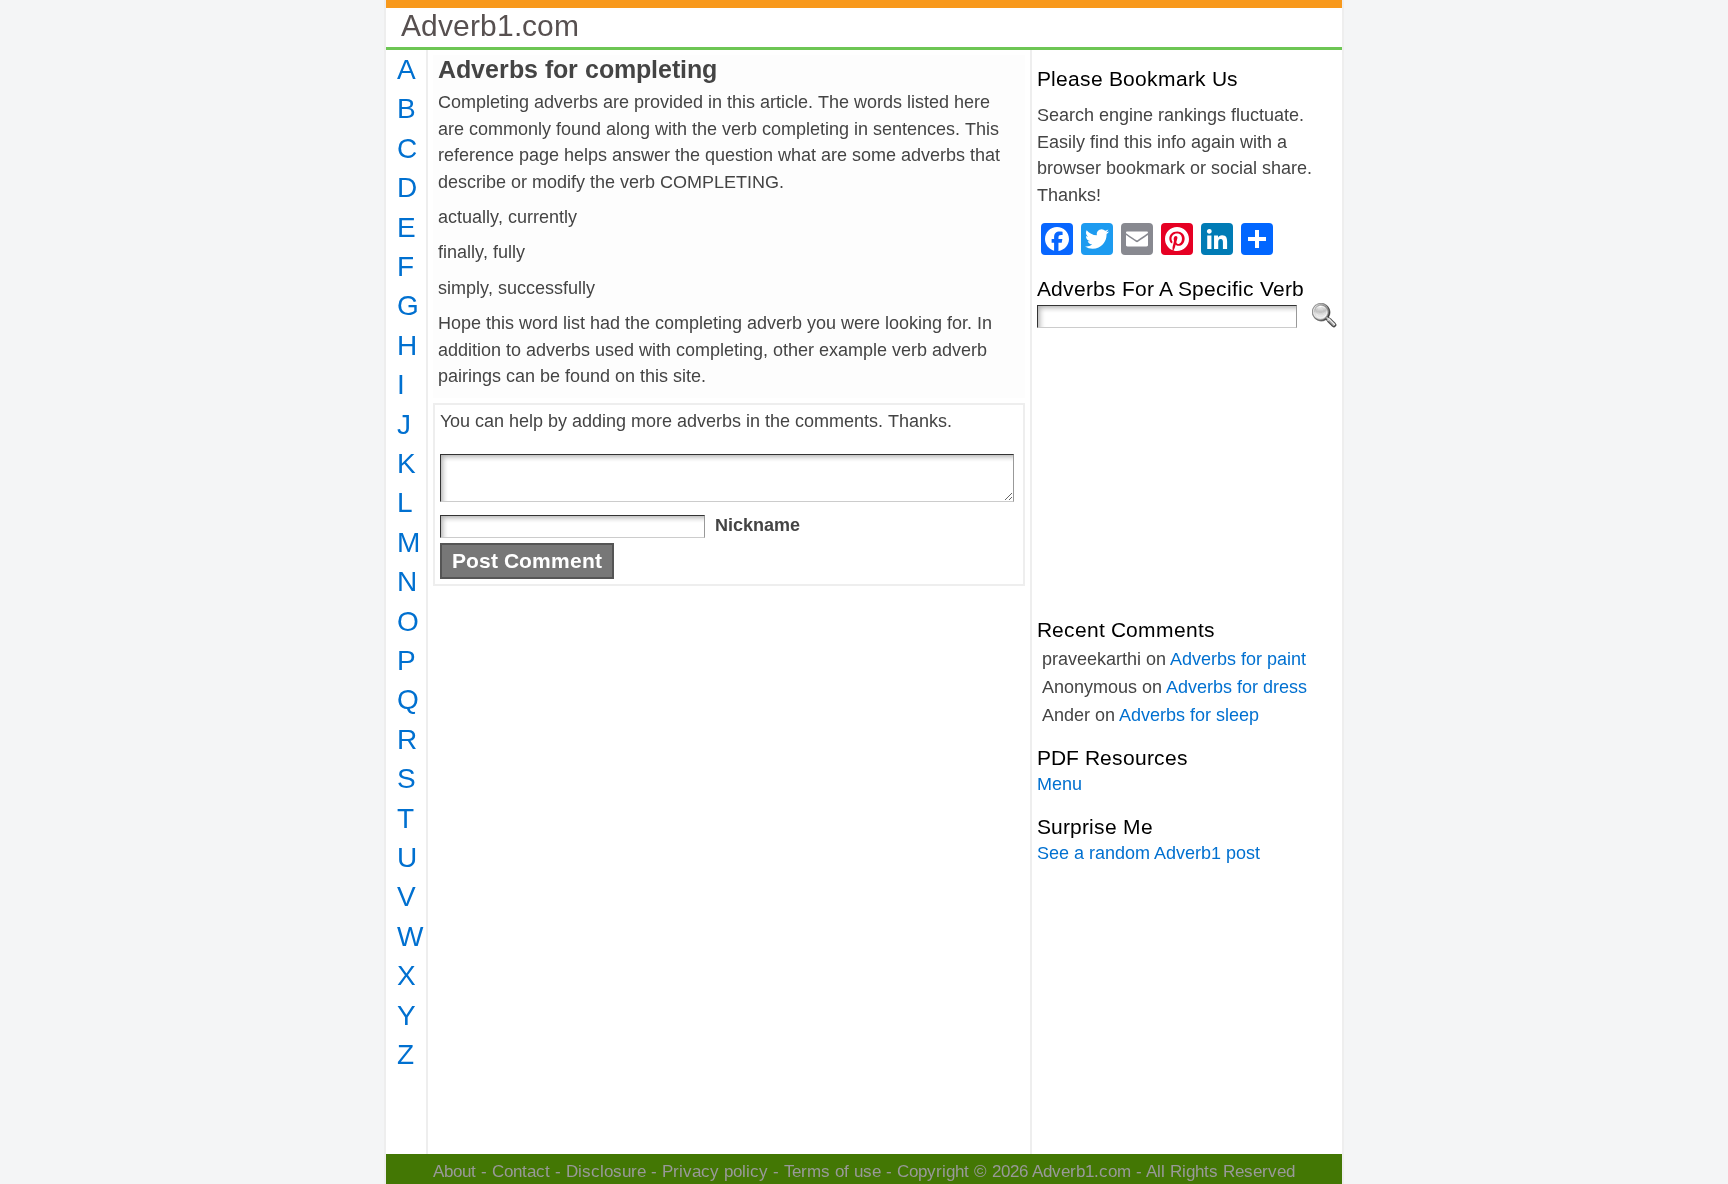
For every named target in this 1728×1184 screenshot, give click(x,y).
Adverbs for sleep (1189, 715)
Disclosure (606, 1171)
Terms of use (832, 1171)
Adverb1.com (490, 25)
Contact (521, 1171)
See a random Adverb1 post (1148, 853)
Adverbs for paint (1238, 659)
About (454, 1171)
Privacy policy (715, 1171)
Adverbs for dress (1236, 687)
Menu (1059, 784)
